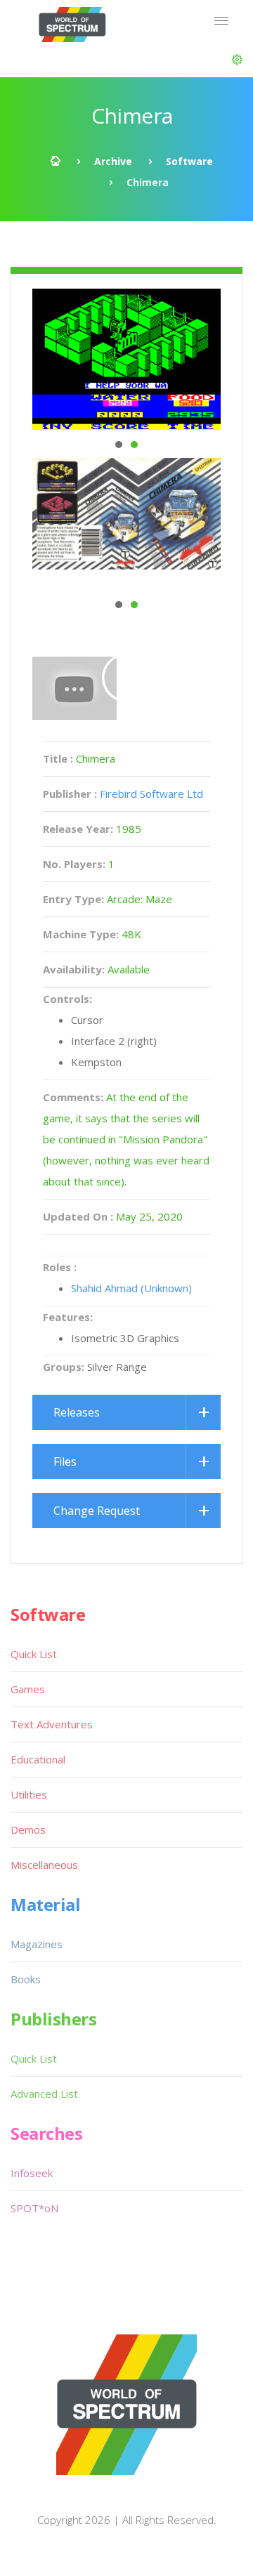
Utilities (29, 1794)
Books (26, 1979)
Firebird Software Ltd (151, 794)
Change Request (97, 1511)
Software (189, 161)
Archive (113, 161)
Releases (77, 1412)
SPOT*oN (34, 2208)
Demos (28, 1829)
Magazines (37, 1944)
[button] (237, 60)
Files (65, 1461)
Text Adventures (52, 1724)
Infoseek (32, 2173)
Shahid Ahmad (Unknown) (131, 1288)
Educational (38, 1759)
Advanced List (44, 2094)
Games (28, 1689)
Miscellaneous (44, 1865)
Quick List (34, 1654)
